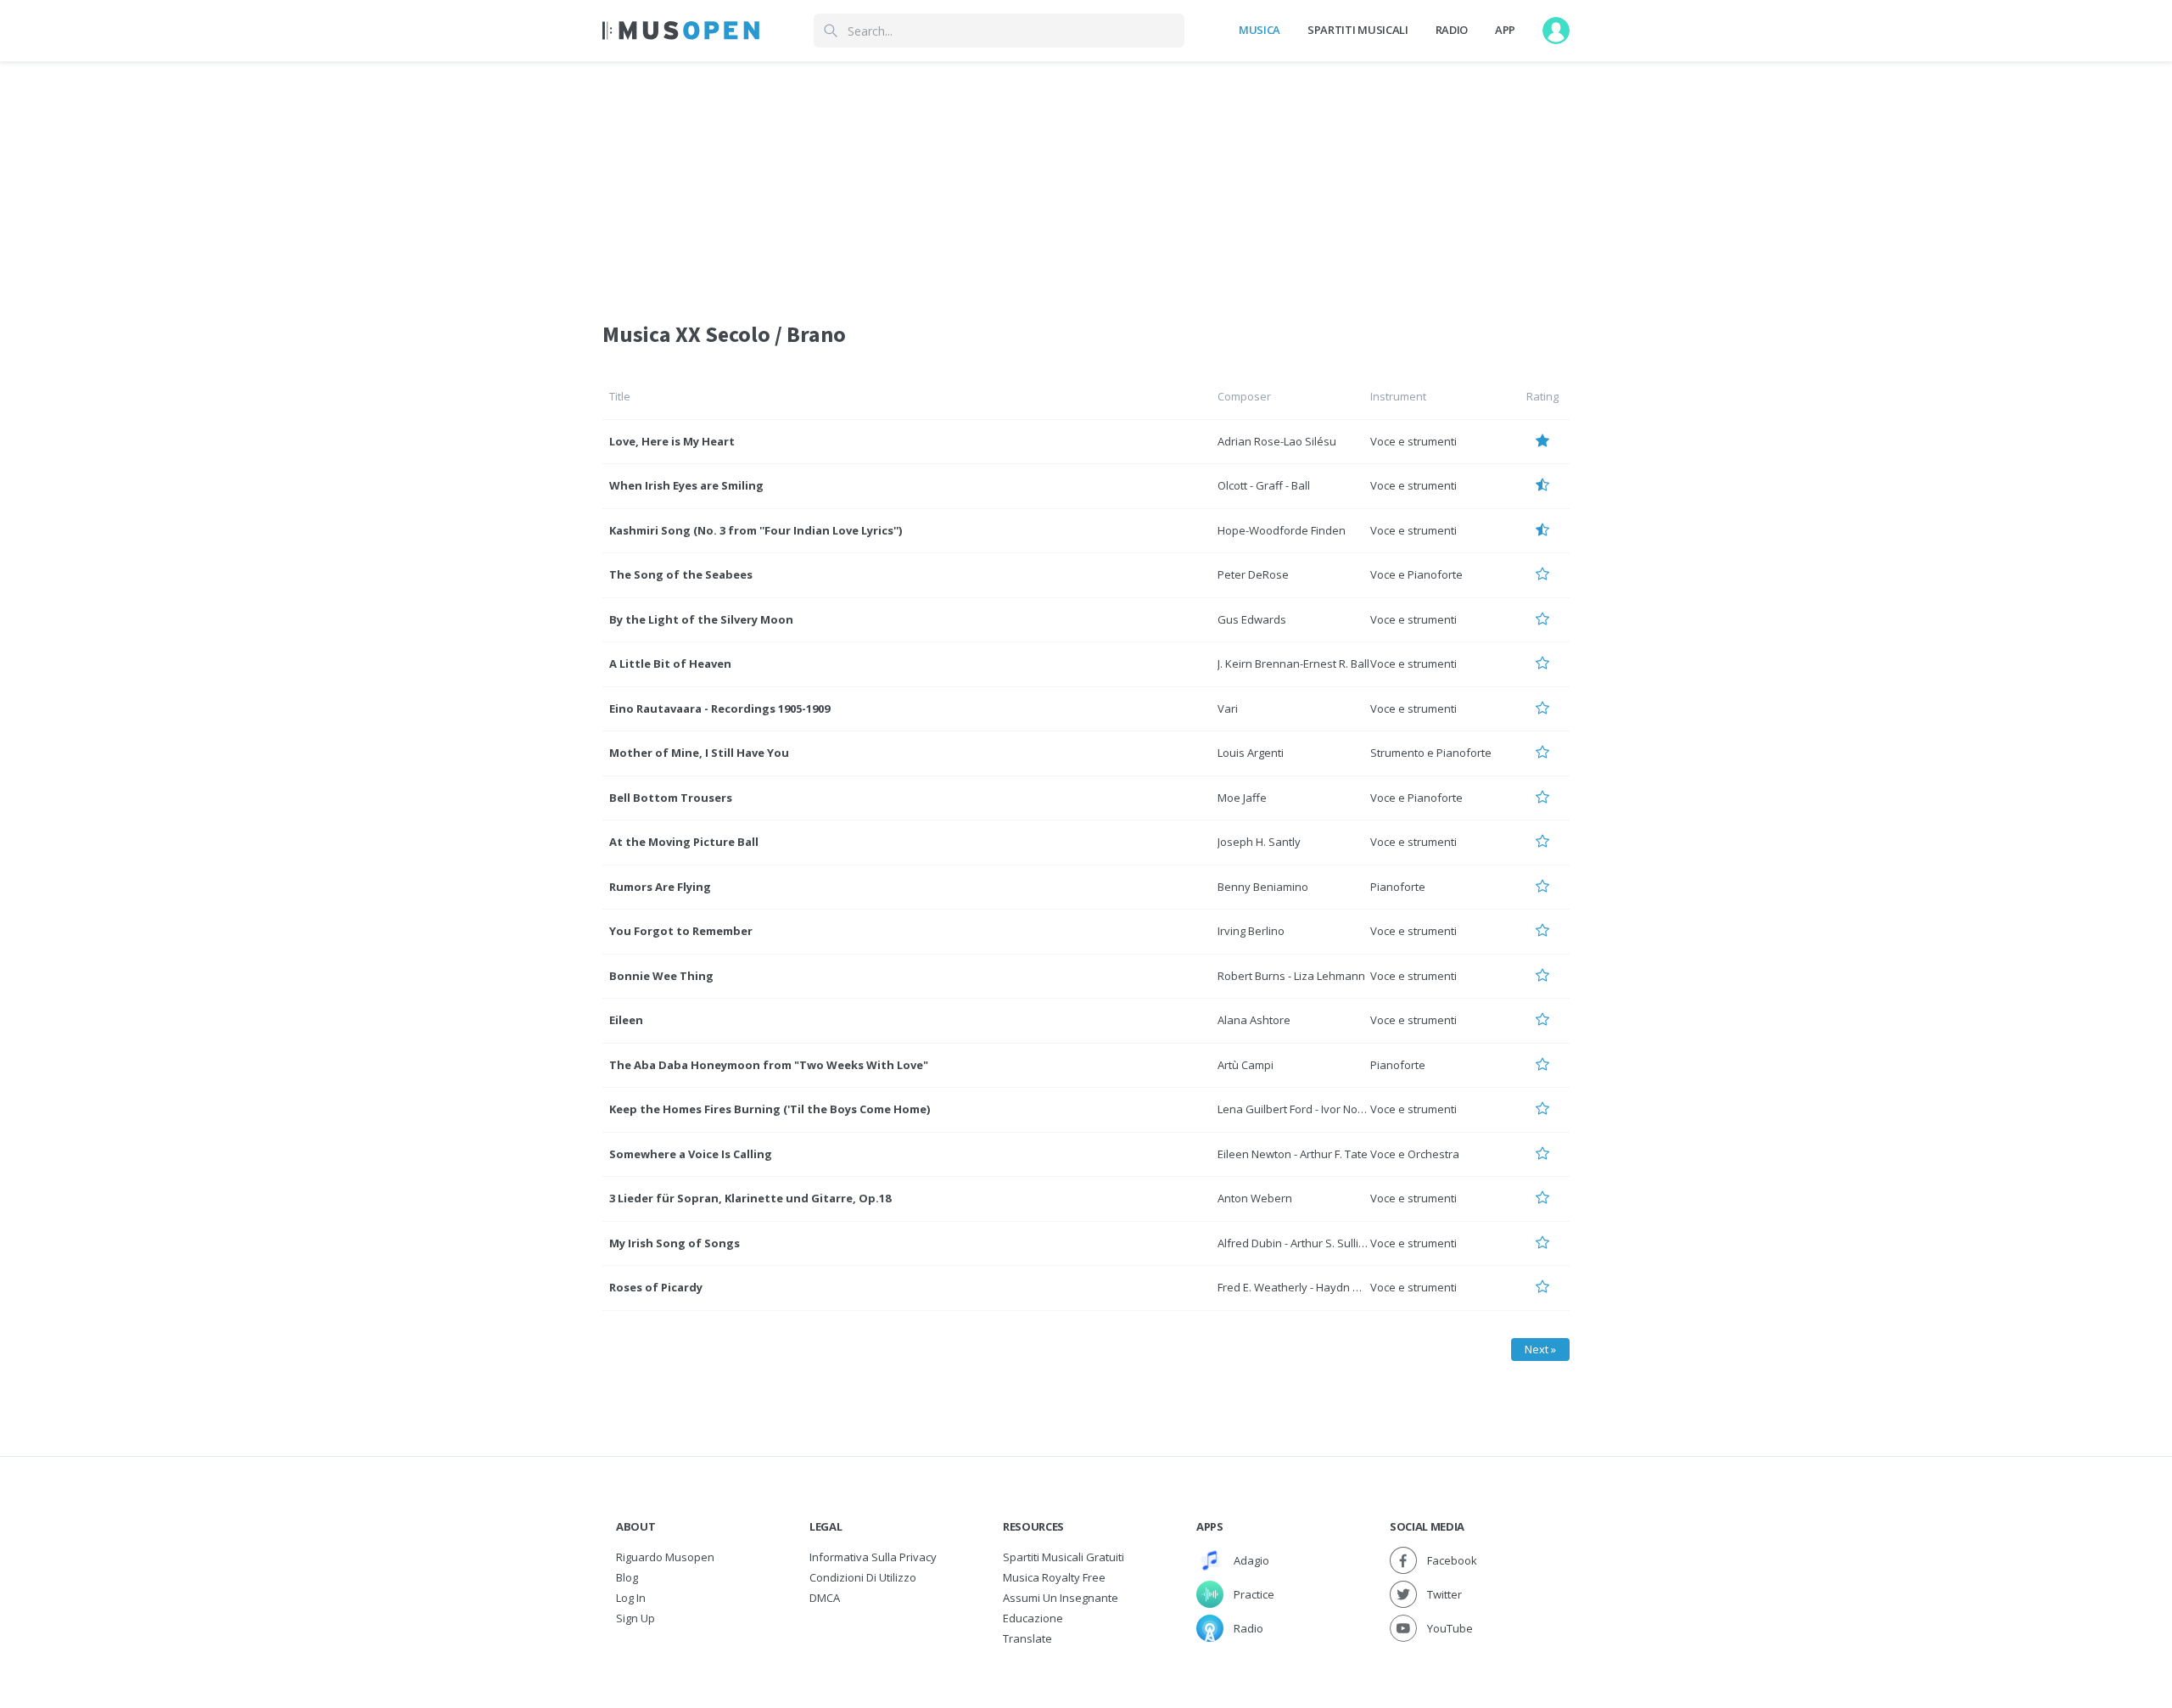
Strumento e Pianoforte (1431, 753)
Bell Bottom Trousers (671, 798)
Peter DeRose (1253, 574)
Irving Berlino (1251, 931)
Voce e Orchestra (1415, 1154)
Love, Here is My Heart (672, 441)
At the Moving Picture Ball (684, 842)
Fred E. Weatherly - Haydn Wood (1300, 1287)
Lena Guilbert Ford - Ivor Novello (1300, 1109)
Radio (1452, 30)
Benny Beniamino (1263, 887)
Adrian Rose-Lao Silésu (1277, 441)
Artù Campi (1246, 1065)
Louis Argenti (1251, 753)
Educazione (1033, 1618)
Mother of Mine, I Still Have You (699, 753)
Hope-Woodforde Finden (1282, 530)
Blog (627, 1577)
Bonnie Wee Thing (661, 976)
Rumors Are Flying (660, 887)
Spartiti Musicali (1357, 30)
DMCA (825, 1598)
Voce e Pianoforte (1416, 574)
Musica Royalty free (1054, 1577)
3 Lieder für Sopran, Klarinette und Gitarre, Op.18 (750, 1198)
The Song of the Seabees (681, 574)
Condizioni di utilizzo (863, 1577)
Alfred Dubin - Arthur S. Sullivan (1298, 1243)
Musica (1260, 30)
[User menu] (1556, 31)
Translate (1027, 1638)
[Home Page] (681, 31)
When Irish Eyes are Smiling (686, 485)
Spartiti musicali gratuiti (1064, 1557)
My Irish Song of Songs (675, 1243)
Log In (631, 1598)
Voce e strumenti (1413, 441)
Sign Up (635, 1618)
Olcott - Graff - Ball (1264, 485)
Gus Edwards (1252, 619)
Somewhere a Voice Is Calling (691, 1154)
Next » (1540, 1349)
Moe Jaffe (1242, 798)
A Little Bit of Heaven (670, 664)
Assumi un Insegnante (1061, 1598)
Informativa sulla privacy (873, 1557)
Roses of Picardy (656, 1287)
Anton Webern (1255, 1198)
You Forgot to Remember (681, 931)
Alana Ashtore (1254, 1020)
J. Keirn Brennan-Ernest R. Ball (1293, 664)
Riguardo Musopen (665, 1557)
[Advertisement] (1086, 181)
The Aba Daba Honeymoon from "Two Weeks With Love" (769, 1065)
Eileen (626, 1020)
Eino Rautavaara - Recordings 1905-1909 (719, 708)
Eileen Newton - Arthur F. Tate (1293, 1154)
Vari (1228, 708)
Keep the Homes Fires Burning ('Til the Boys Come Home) (770, 1109)
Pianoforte (1398, 887)
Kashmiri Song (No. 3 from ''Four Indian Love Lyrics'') (756, 530)
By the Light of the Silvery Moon (701, 619)
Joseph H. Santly (1259, 842)
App (1505, 30)
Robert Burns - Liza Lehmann (1291, 976)
